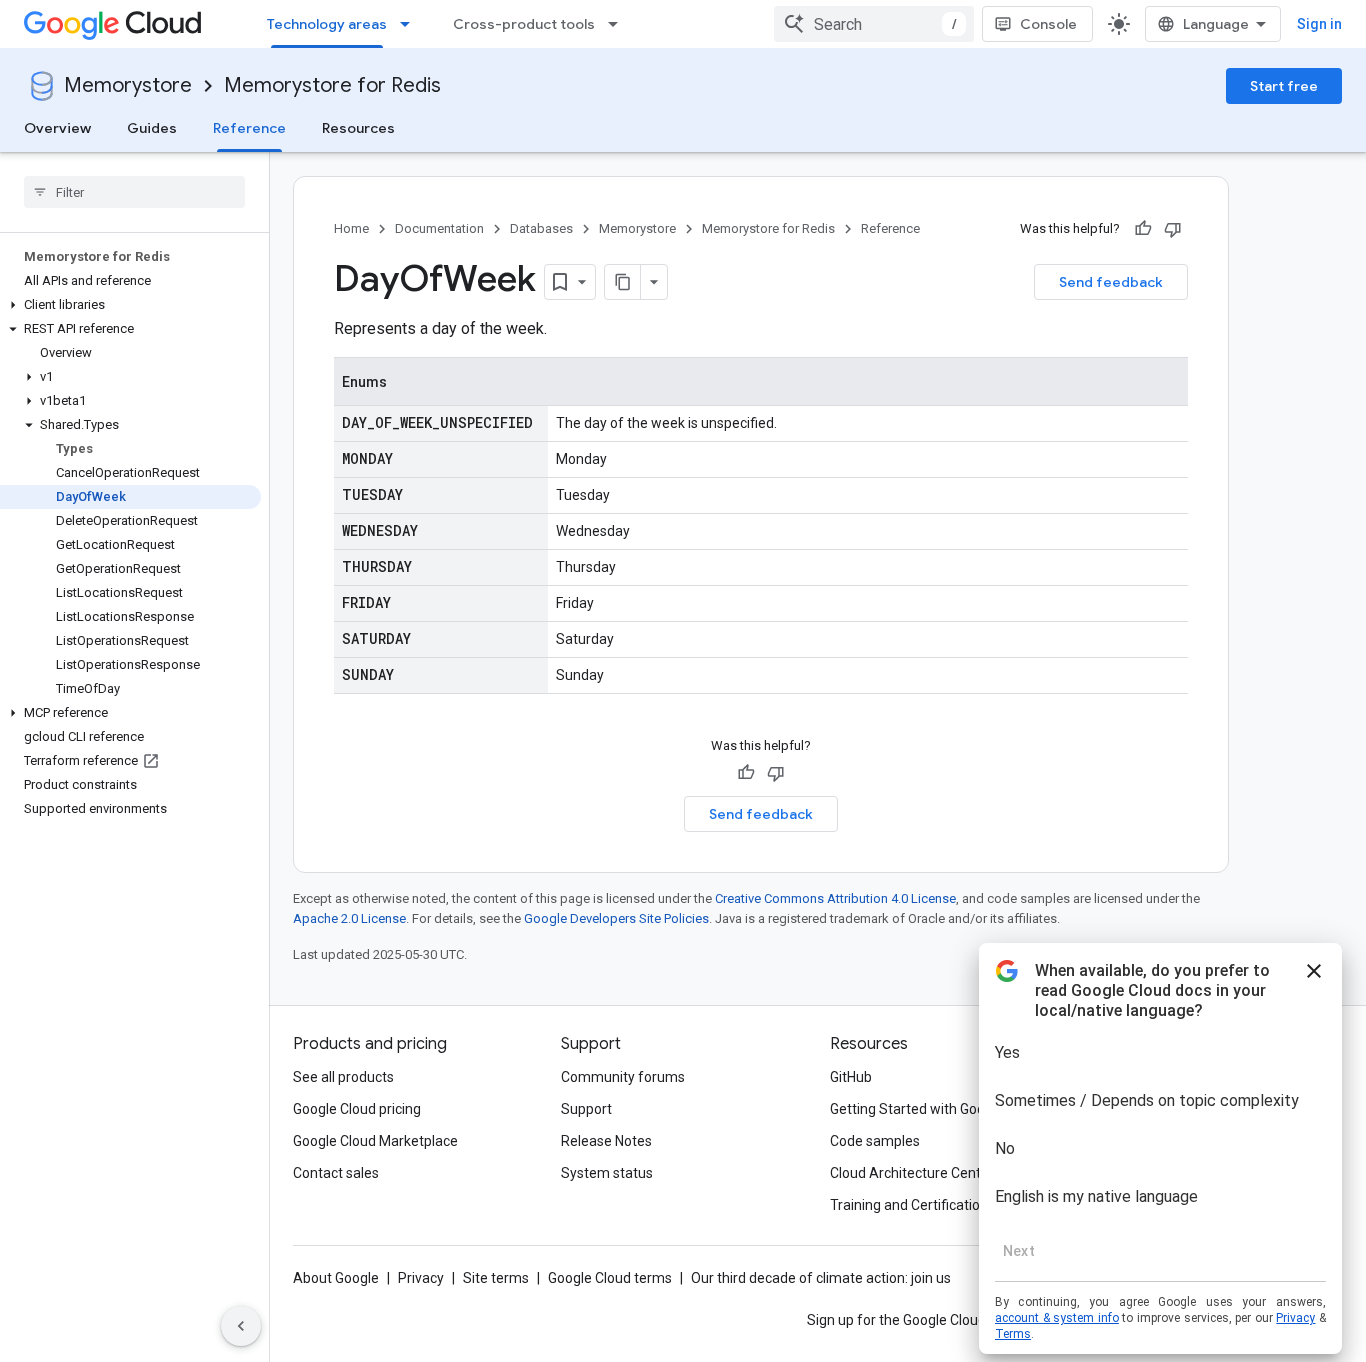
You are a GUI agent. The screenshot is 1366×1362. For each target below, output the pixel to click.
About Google (336, 1278)
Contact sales (336, 1173)
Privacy (421, 1278)
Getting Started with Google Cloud (936, 1109)
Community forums (623, 1077)
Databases (541, 228)
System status (607, 1173)
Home (351, 228)
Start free (1284, 86)
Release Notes (606, 1141)
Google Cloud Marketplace (375, 1141)
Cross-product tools (524, 24)
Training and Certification (909, 1205)
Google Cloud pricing (357, 1109)
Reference (249, 128)
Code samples (875, 1141)
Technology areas (327, 24)
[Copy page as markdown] (623, 282)
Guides (152, 128)
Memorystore (128, 85)
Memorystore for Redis (332, 85)
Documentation (439, 228)
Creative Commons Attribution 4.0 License (835, 898)
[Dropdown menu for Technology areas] (411, 24)
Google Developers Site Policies (616, 918)
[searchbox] (134, 192)
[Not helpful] (1173, 229)
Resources (358, 128)
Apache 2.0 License (349, 918)
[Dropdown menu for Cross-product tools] (619, 24)
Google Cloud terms (610, 1278)
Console (1048, 24)
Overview (57, 128)
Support (586, 1109)
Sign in (1319, 24)
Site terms (496, 1278)
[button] (130, 305)
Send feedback (1111, 282)
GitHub (851, 1077)
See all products (343, 1077)
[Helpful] (1143, 229)
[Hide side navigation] (241, 1326)
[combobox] (874, 24)
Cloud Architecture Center (912, 1173)
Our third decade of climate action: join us (821, 1278)
